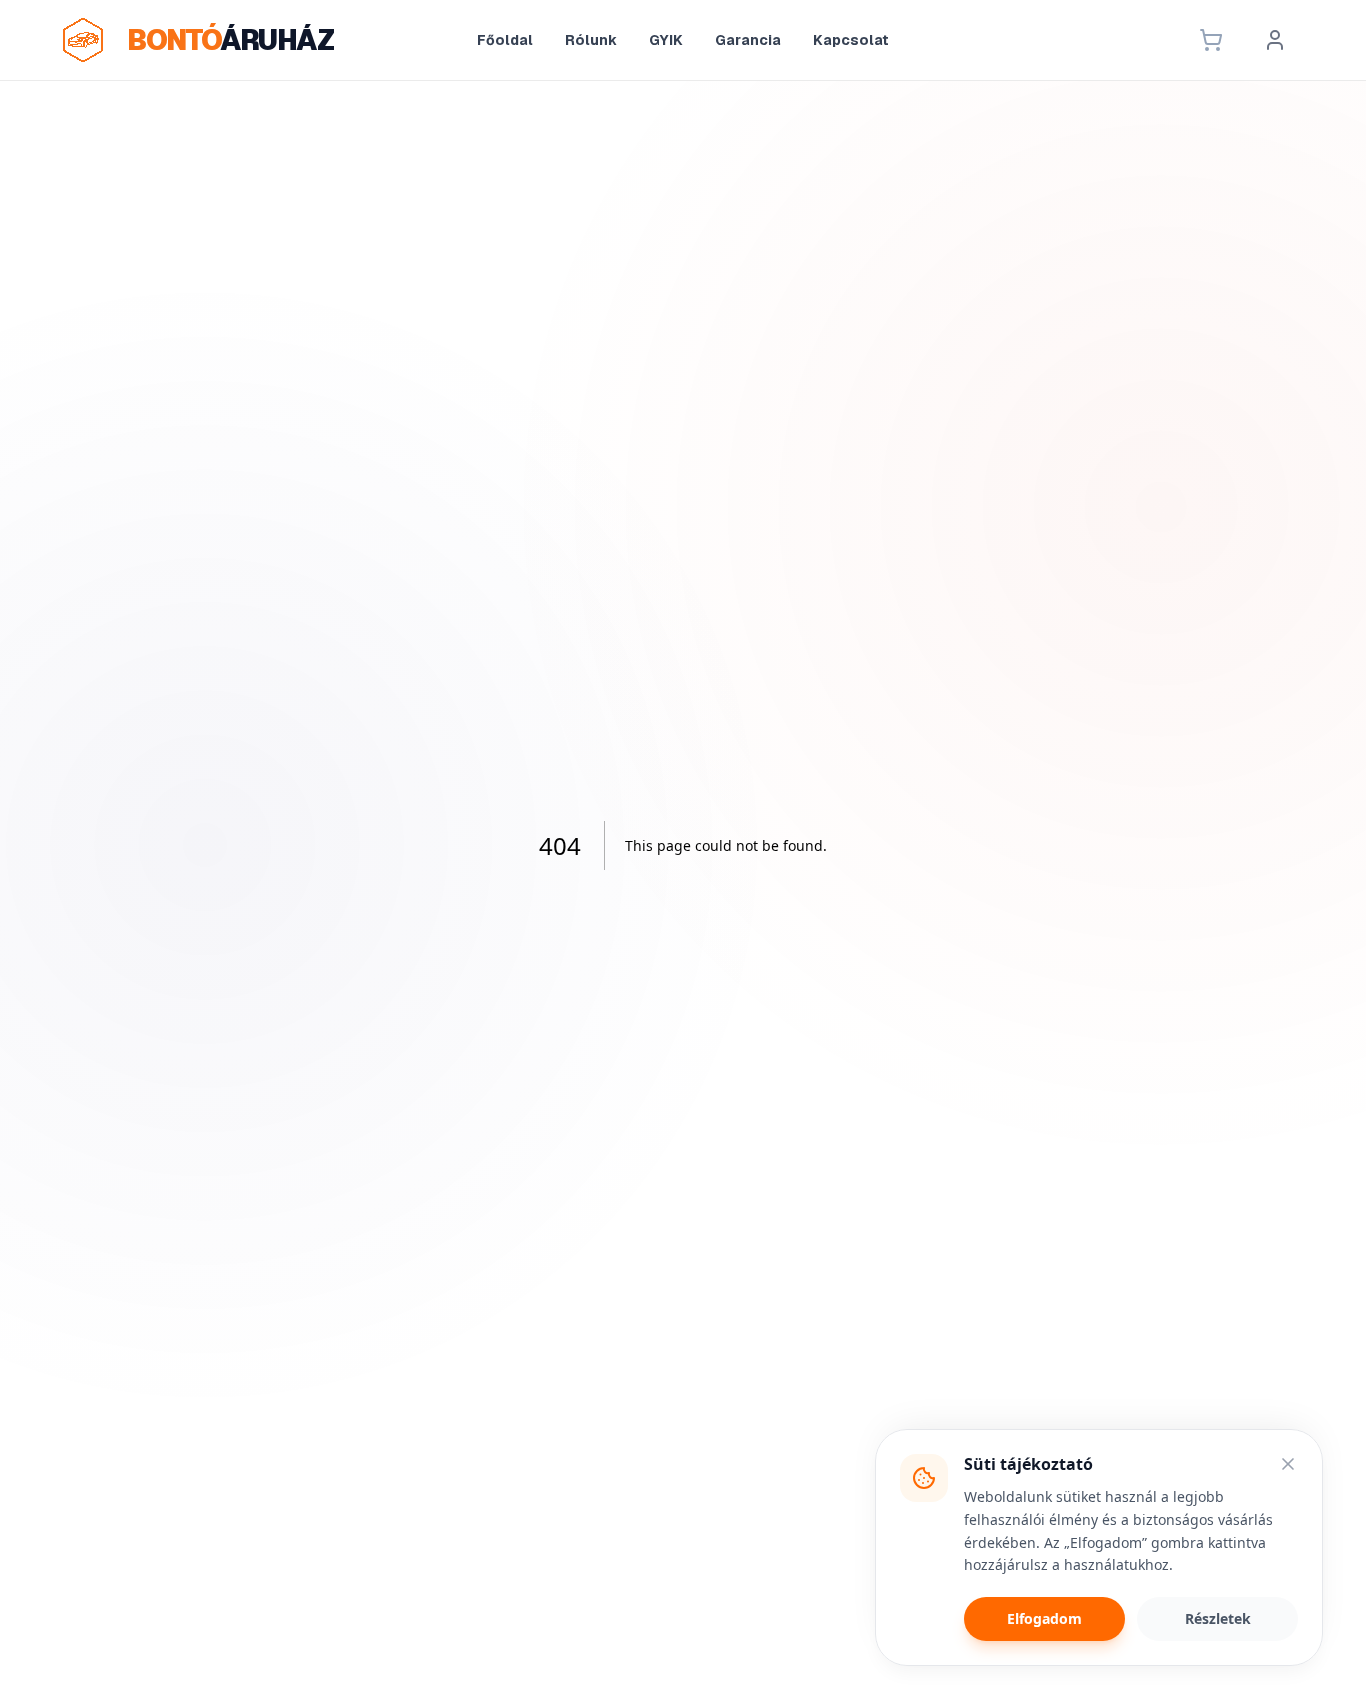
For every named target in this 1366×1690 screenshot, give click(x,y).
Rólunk (591, 40)
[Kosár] (1211, 40)
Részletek (1218, 1618)
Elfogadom (1044, 1618)
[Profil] (1275, 40)
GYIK (666, 40)
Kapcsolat (851, 40)
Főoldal (505, 40)
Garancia (748, 40)
